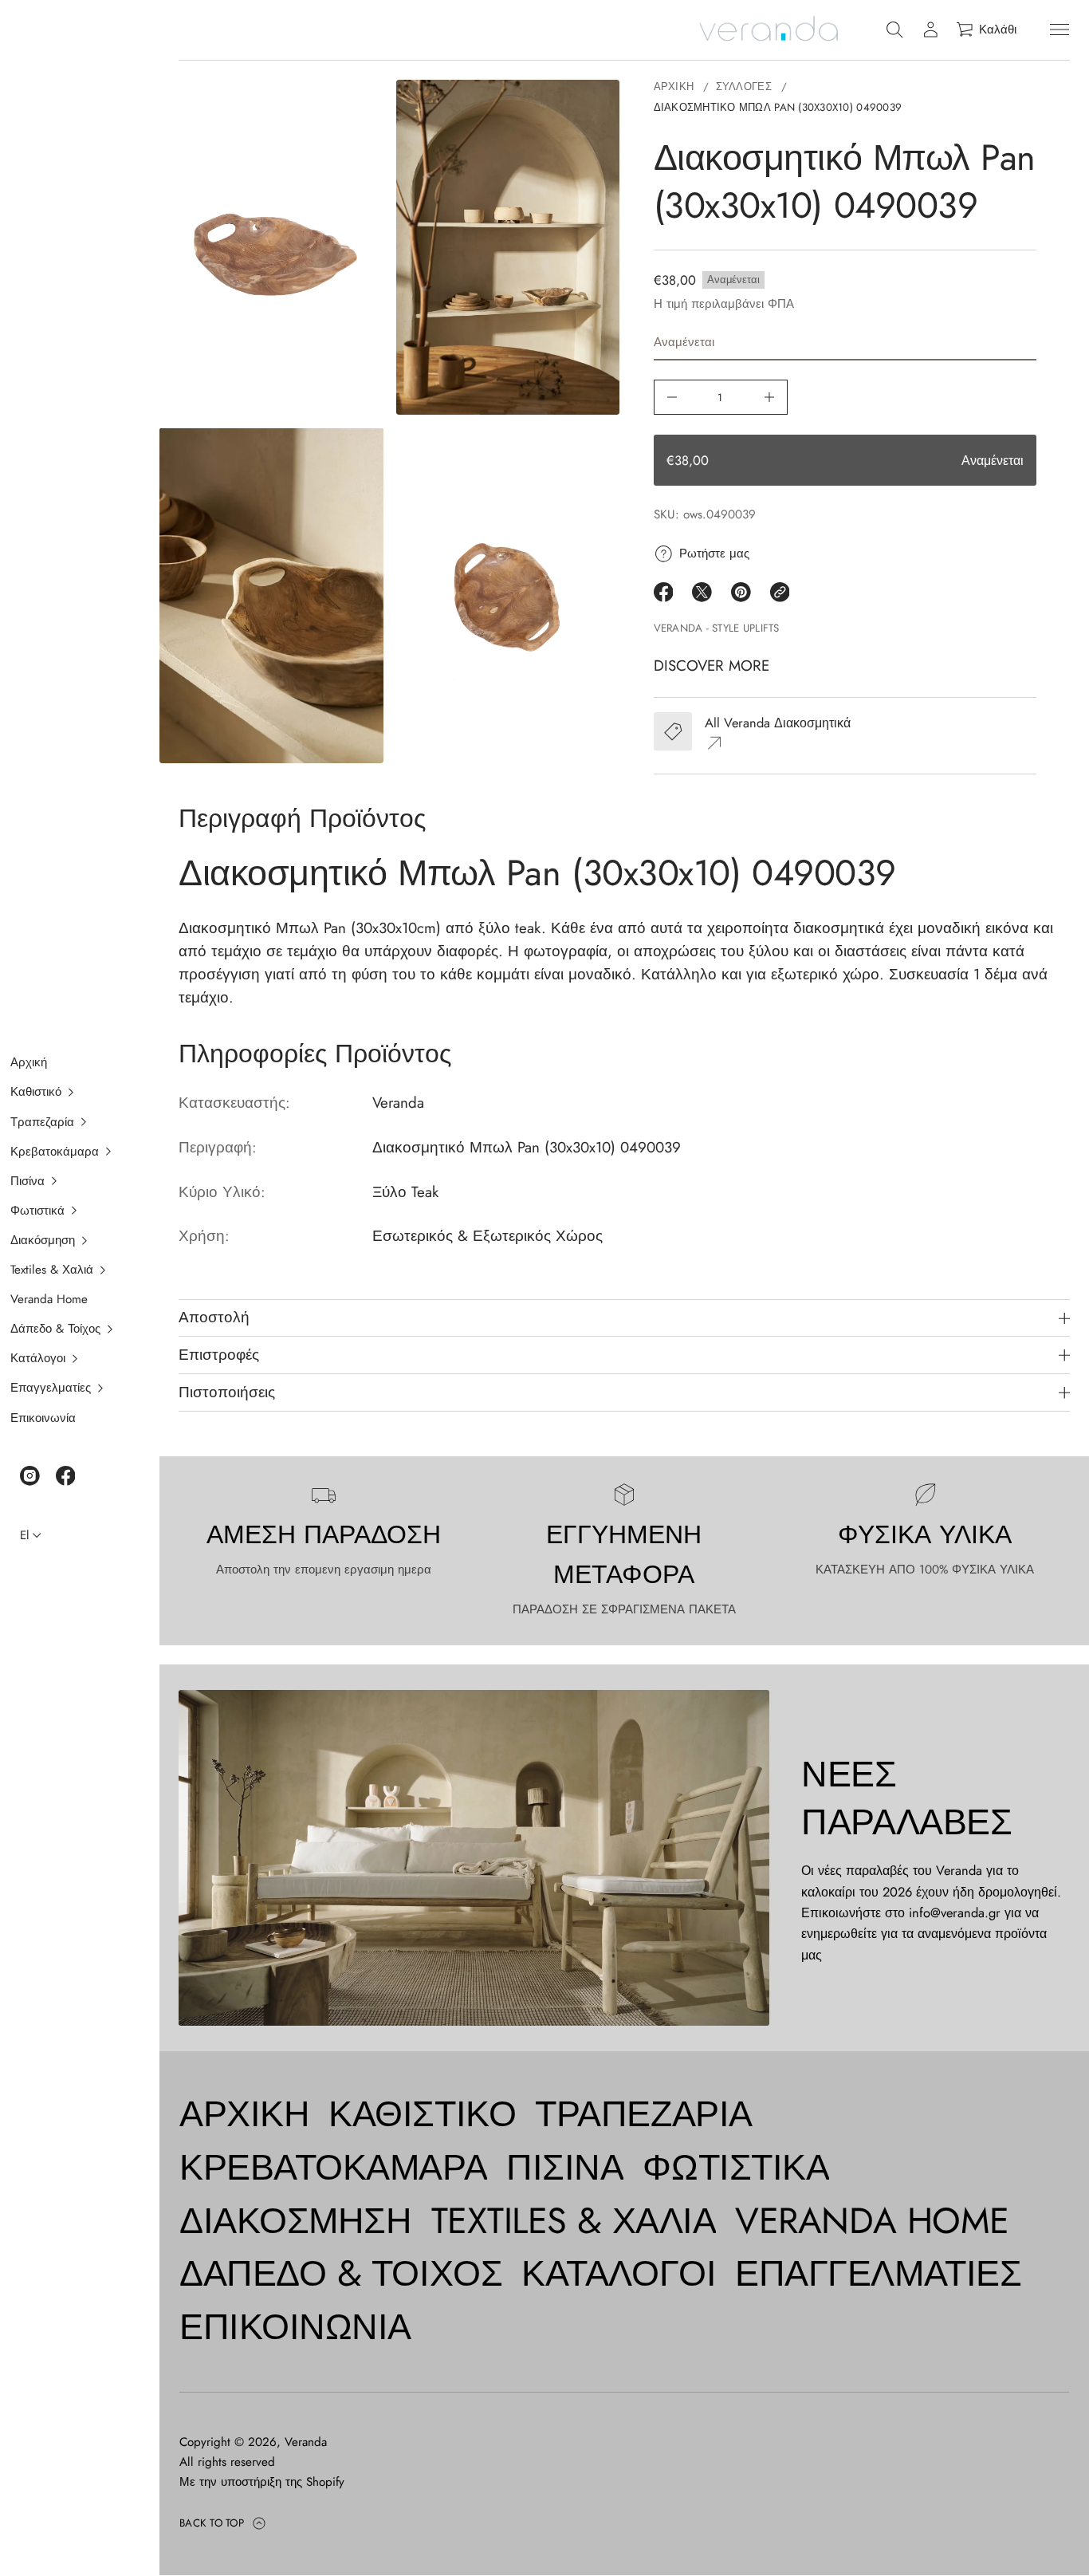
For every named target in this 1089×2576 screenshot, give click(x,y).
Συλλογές (744, 87)
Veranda (306, 2442)
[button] (70, 1093)
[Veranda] (769, 30)
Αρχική (674, 87)
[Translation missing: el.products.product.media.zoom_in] (271, 248)
